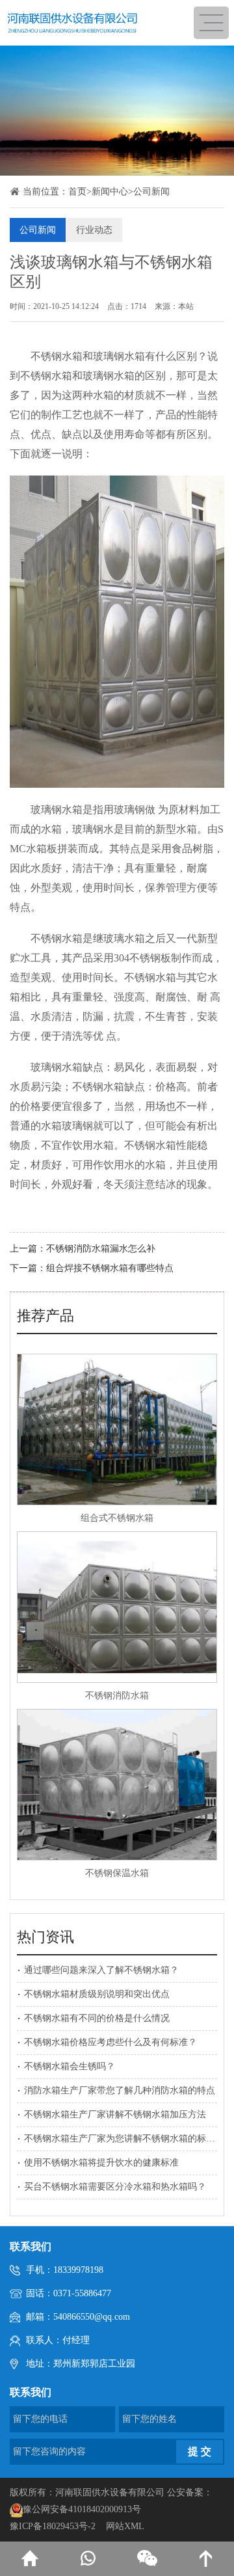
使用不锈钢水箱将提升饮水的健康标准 (101, 2163)
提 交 (200, 2451)
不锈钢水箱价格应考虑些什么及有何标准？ (110, 2042)
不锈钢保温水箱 (117, 1873)
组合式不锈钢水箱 (117, 1518)
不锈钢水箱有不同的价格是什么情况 (97, 2018)
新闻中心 (110, 192)
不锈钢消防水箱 (117, 1696)
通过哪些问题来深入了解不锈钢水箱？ (101, 1970)
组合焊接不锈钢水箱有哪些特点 (110, 1268)
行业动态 (94, 230)
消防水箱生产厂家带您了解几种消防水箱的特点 (120, 2090)
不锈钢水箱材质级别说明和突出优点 (97, 1994)
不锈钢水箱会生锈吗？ (70, 2066)
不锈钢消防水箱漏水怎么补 (101, 1249)
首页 (77, 192)
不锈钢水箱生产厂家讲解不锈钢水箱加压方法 (115, 2114)
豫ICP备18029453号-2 (53, 2526)
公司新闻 (151, 192)
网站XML (125, 2526)
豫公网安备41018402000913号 (82, 2509)
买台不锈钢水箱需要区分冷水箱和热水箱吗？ (115, 2187)
